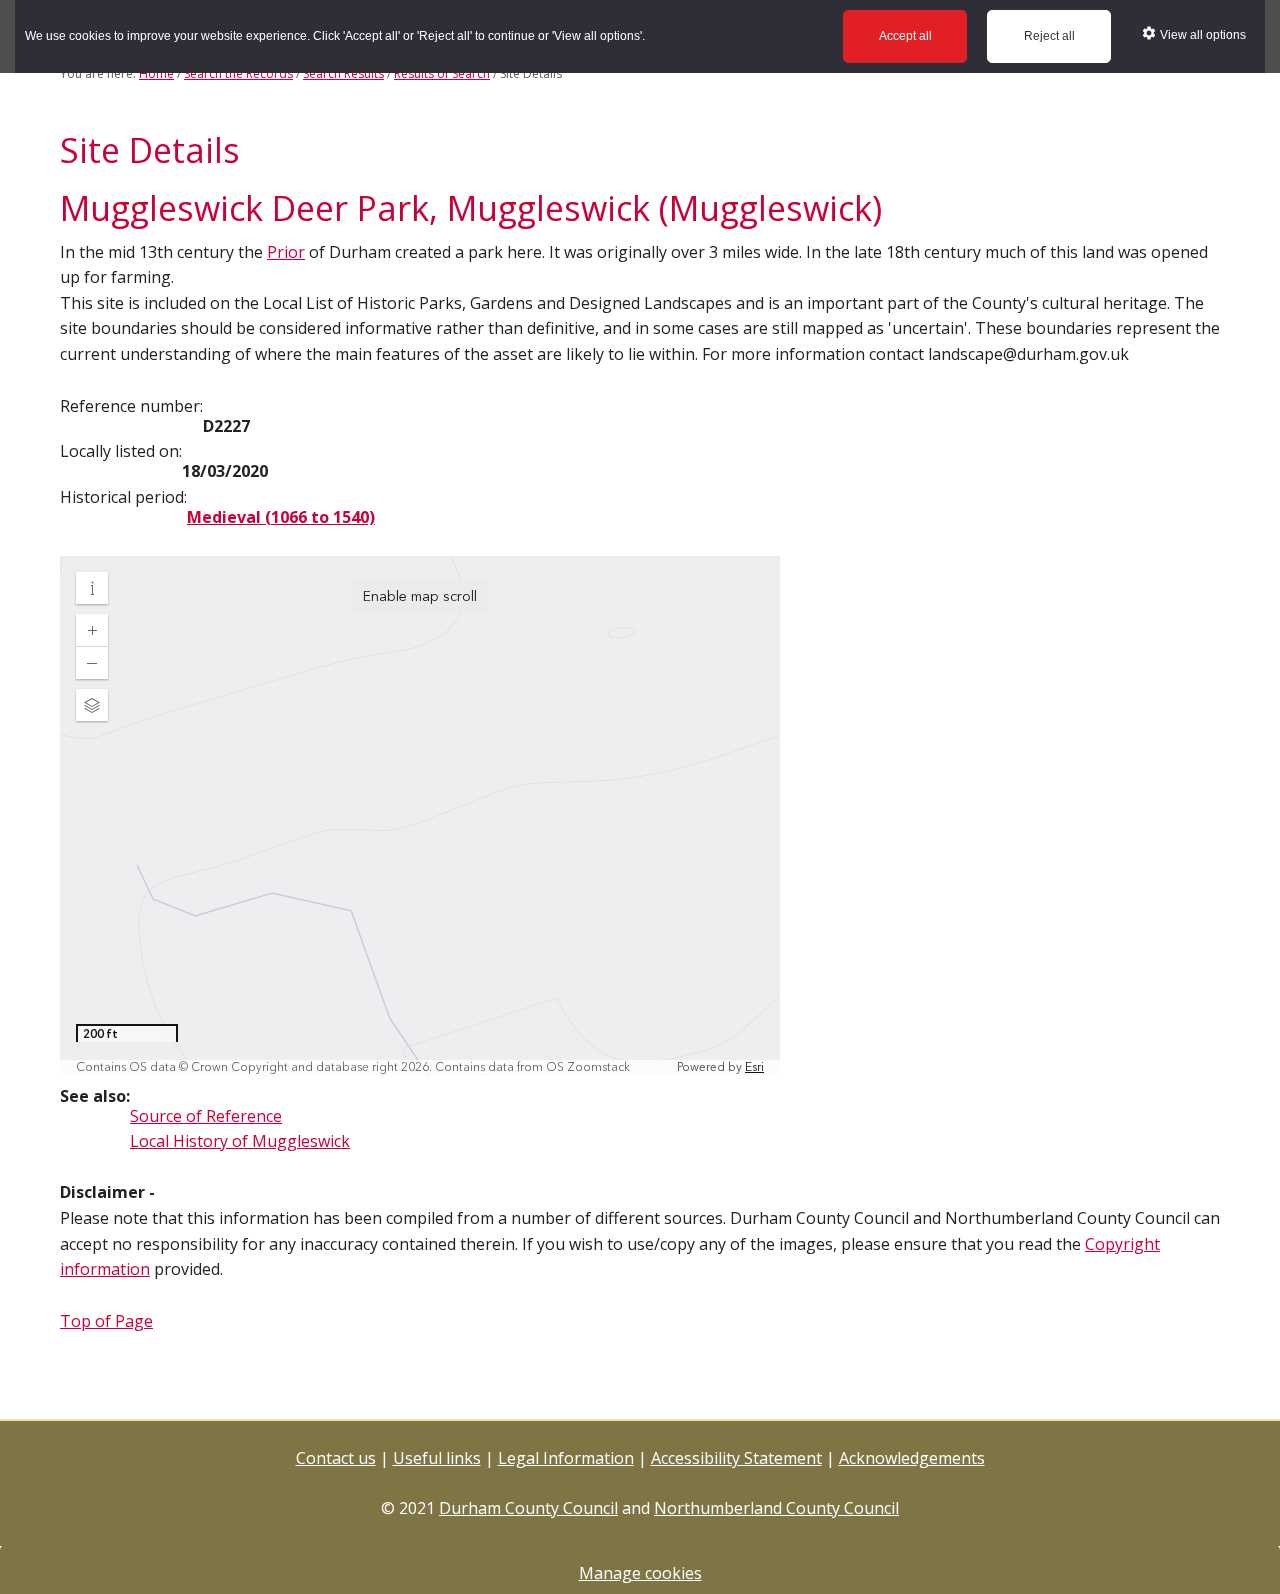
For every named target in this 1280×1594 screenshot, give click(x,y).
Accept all (905, 36)
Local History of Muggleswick (240, 1141)
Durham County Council (528, 1508)
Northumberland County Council (776, 1508)
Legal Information (566, 1458)
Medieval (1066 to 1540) (281, 517)
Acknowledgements (912, 1458)
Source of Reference (206, 1116)
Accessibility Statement (736, 1458)
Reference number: (131, 406)
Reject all (1049, 36)
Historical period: (123, 497)
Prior (286, 252)
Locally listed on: (121, 451)
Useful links (437, 1458)
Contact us (336, 1458)
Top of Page (106, 1321)
